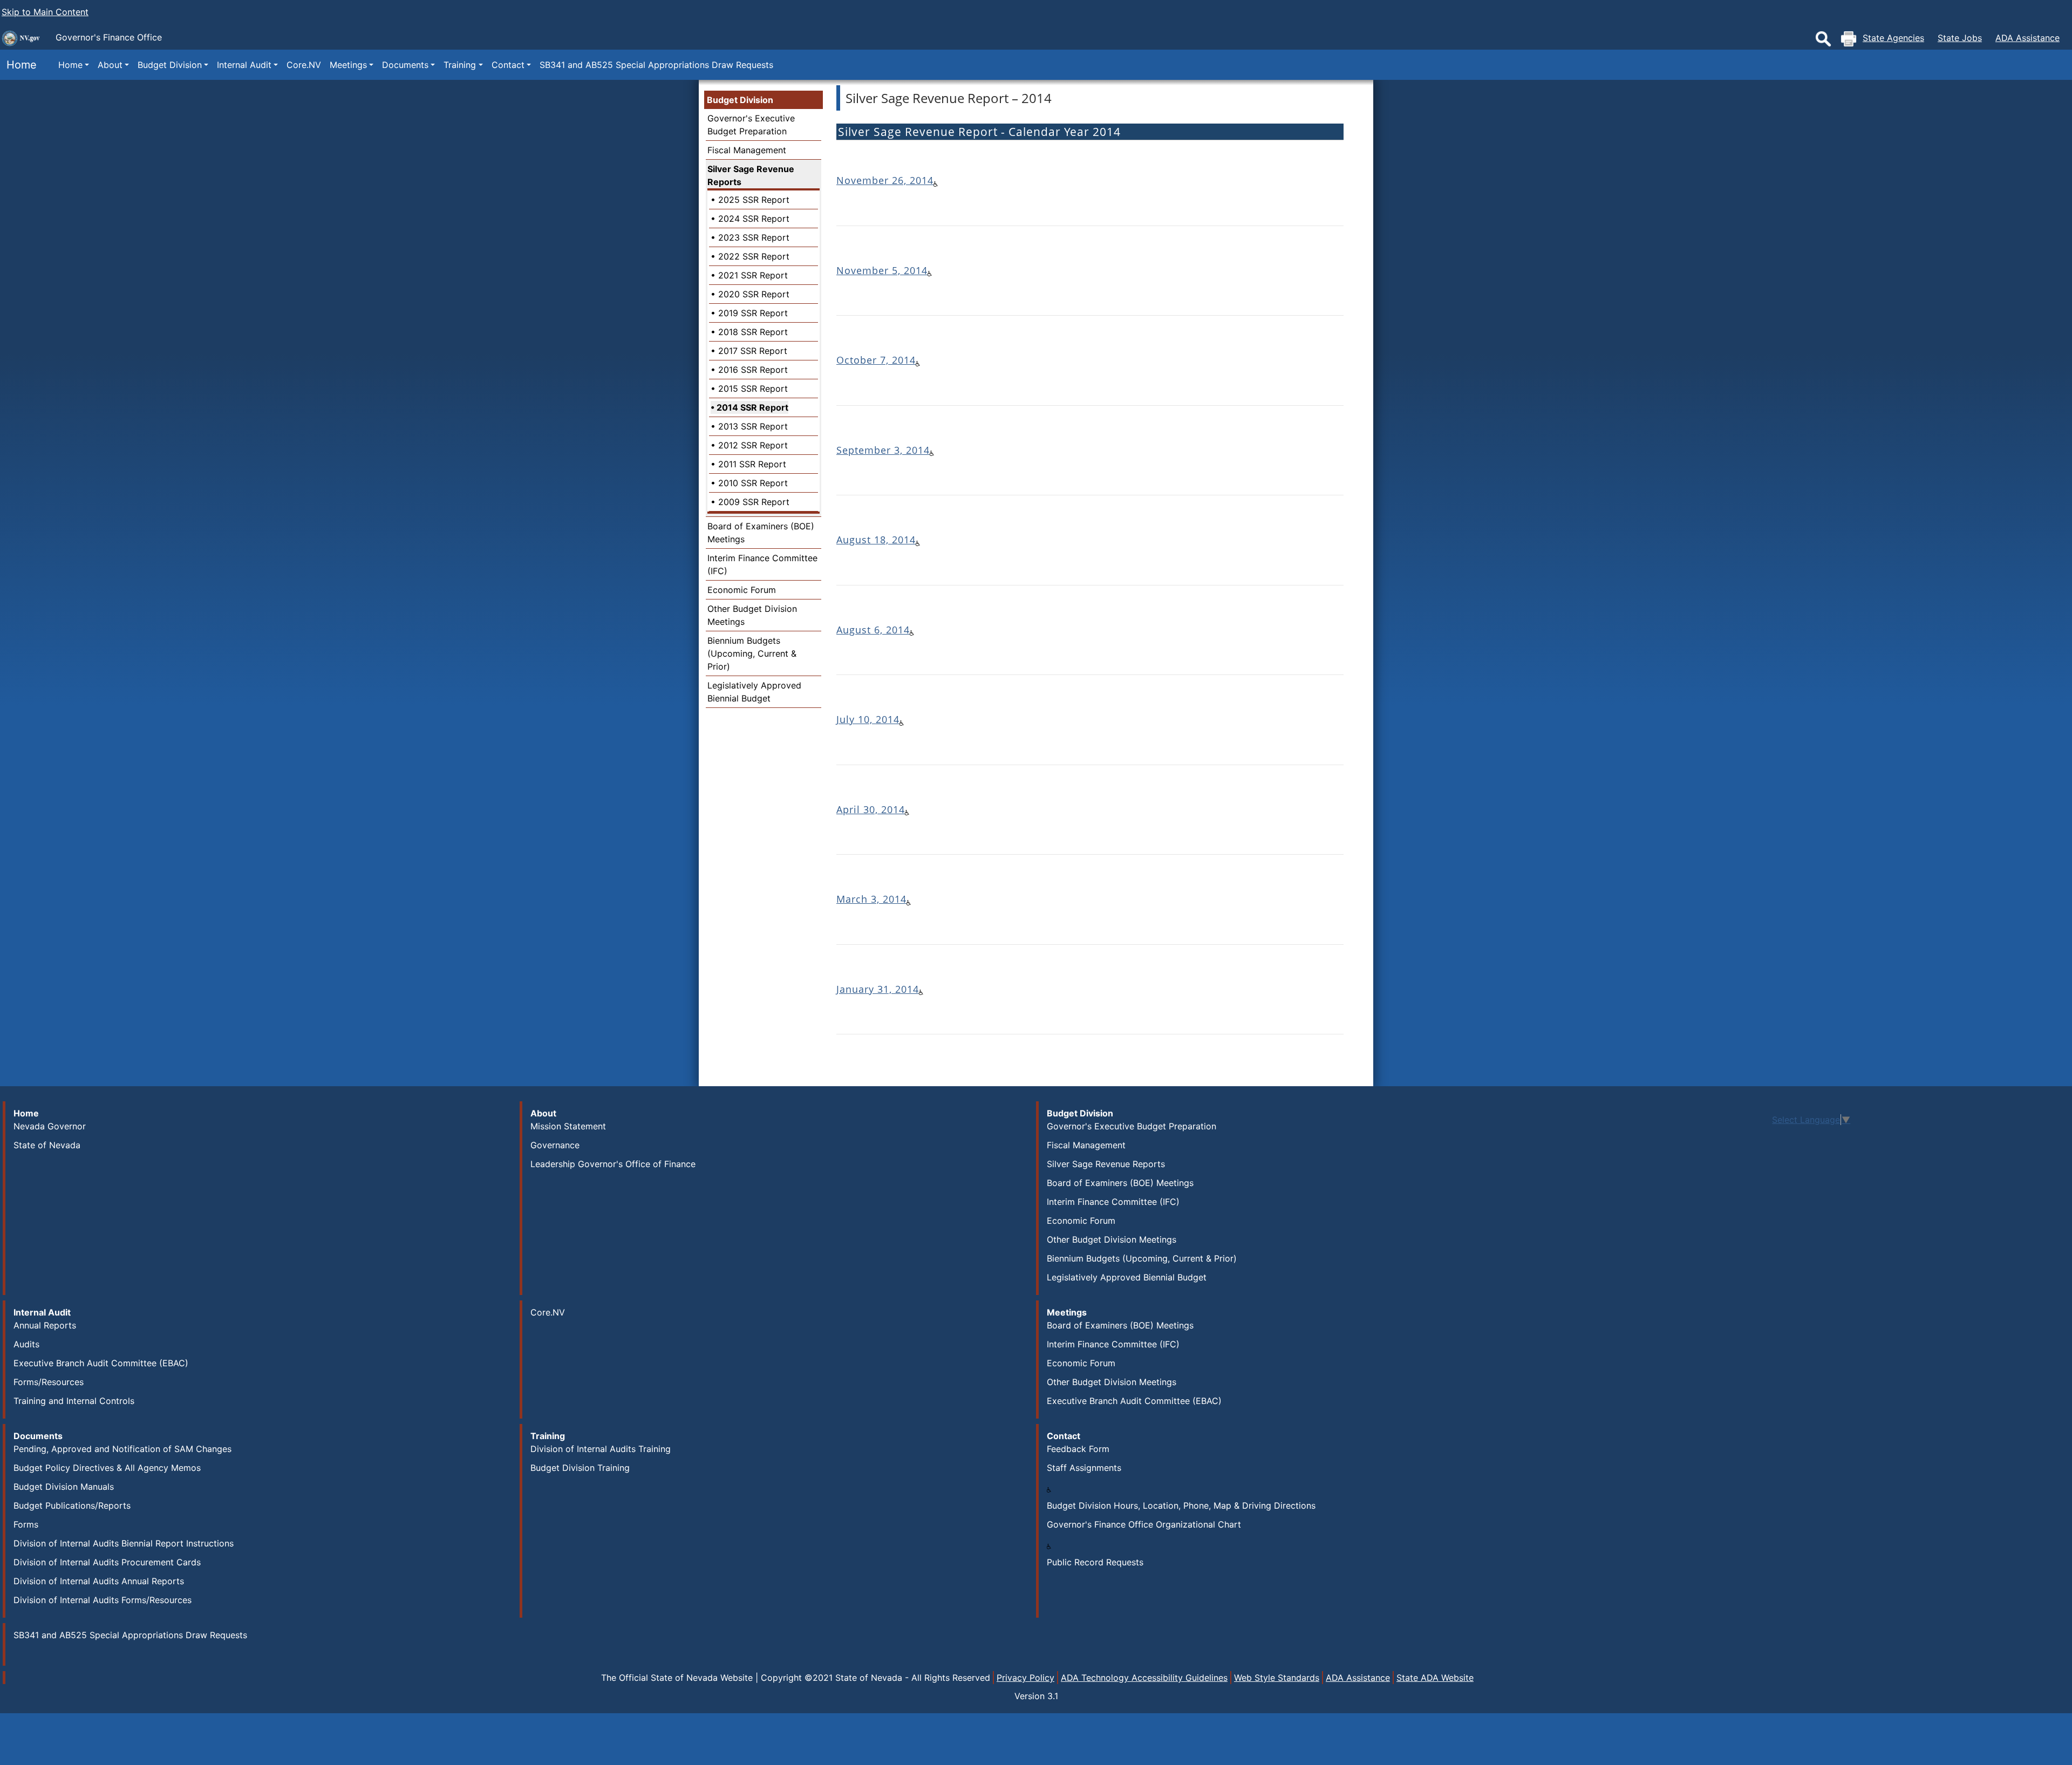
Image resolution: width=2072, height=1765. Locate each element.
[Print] (1849, 39)
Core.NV (304, 65)
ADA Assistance (2027, 38)
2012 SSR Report (753, 445)
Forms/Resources (49, 1382)
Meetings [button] (348, 65)
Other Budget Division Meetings (1112, 1239)
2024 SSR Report (754, 219)
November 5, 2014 (882, 270)
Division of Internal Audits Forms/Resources (103, 1600)
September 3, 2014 (883, 450)
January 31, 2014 (878, 989)
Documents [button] (405, 65)
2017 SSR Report (753, 351)
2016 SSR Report (753, 370)
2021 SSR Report (753, 275)
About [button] (110, 65)
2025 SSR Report (754, 200)
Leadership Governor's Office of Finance (613, 1164)
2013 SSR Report (753, 426)
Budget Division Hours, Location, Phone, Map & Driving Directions (1181, 1505)
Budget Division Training (580, 1468)
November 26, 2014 (885, 180)
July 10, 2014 (868, 719)
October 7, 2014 (876, 360)
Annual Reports (45, 1325)
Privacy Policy (1025, 1678)
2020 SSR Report (754, 294)
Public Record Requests (1095, 1562)
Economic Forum (742, 590)
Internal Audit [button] (244, 65)
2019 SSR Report (753, 313)
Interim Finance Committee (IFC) (1113, 1202)
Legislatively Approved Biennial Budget (1127, 1277)
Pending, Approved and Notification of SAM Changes (122, 1449)
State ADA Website (1435, 1678)
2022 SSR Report (754, 256)
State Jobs (1960, 38)
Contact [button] (508, 65)
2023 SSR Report (754, 237)
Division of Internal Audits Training (601, 1449)
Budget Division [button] (170, 65)
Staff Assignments (1084, 1468)
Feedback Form (1078, 1449)
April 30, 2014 (871, 809)
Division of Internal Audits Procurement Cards (107, 1562)
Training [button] (460, 65)
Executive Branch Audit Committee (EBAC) (101, 1363)
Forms (26, 1524)
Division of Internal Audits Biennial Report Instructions (124, 1543)
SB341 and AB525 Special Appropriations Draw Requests (656, 65)
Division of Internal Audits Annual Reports (99, 1581)
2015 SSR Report (753, 389)
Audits (26, 1344)
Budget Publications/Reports (72, 1505)
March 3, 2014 (871, 899)
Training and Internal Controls (74, 1401)
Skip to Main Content (45, 12)
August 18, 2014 (876, 540)
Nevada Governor (50, 1126)
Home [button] (70, 65)
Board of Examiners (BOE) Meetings (1120, 1183)
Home (18, 65)
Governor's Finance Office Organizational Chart (1144, 1524)
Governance (555, 1145)
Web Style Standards (1277, 1678)
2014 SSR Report (752, 407)
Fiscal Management (747, 150)
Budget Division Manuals (64, 1487)
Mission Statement (568, 1126)
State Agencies (1893, 38)
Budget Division (740, 100)
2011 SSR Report (752, 464)
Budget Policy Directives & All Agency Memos (107, 1468)
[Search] (1823, 39)
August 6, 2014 (873, 630)
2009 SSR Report (754, 502)
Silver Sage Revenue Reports (751, 175)
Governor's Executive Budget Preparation (1132, 1126)
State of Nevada (47, 1145)
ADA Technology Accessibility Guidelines (1144, 1678)
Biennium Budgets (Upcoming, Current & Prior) (752, 653)
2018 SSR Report (753, 332)
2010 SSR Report (753, 483)
